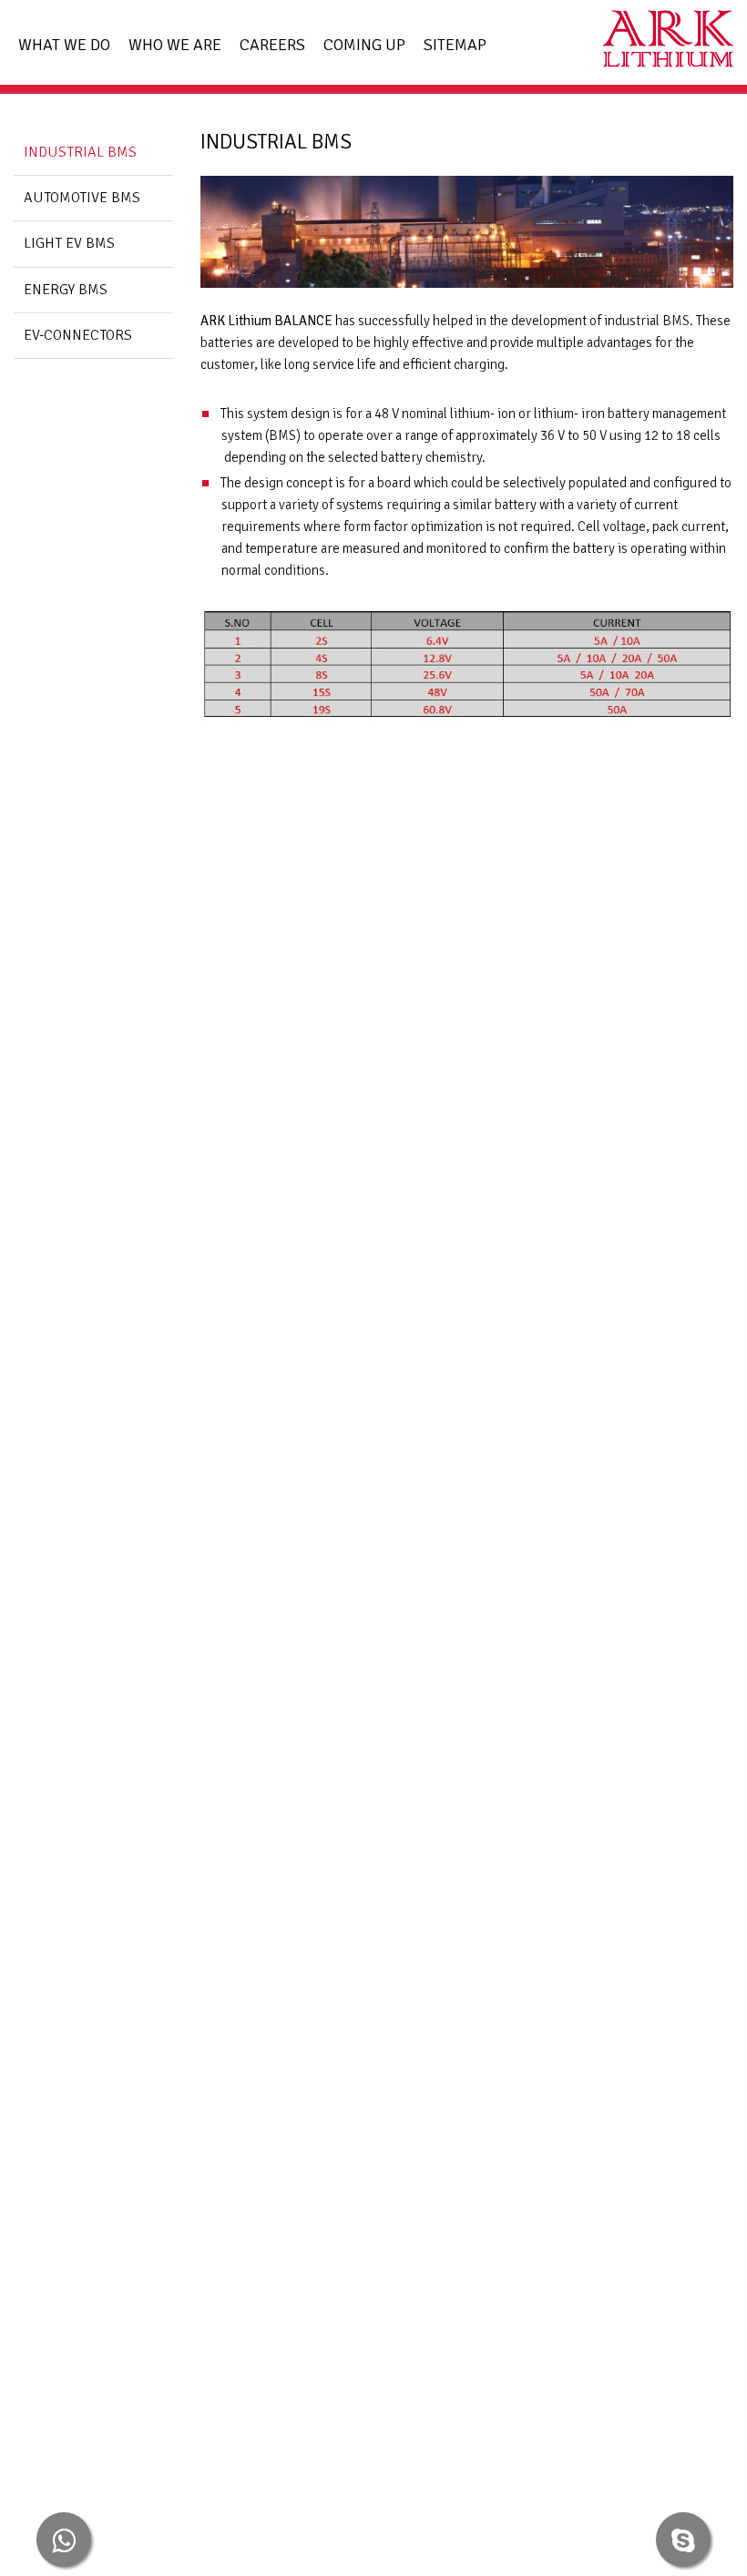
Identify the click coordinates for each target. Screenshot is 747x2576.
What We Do (64, 45)
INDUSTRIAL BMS (80, 153)
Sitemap (455, 45)
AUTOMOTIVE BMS (82, 198)
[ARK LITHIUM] (661, 42)
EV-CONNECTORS (78, 336)
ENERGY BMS (66, 290)
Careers (272, 45)
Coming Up (364, 45)
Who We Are (175, 45)
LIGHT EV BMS (69, 244)
